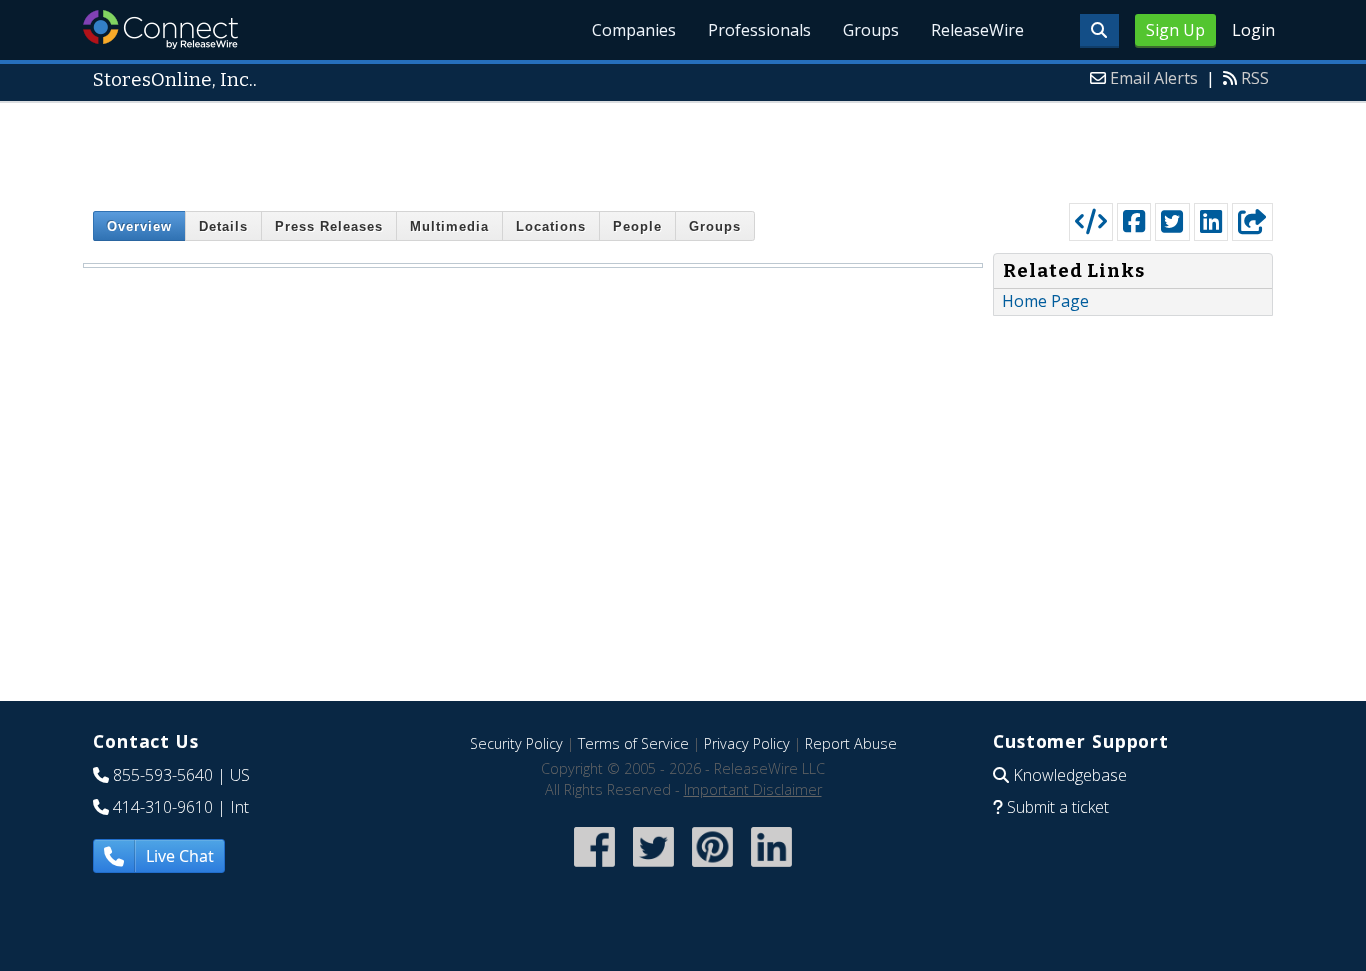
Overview (139, 226)
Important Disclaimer (753, 789)
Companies (634, 30)
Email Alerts (1154, 78)
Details (223, 226)
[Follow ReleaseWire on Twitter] (653, 868)
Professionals (759, 30)
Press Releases (329, 226)
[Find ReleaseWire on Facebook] (594, 868)
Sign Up (1175, 30)
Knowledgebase (1070, 775)
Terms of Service (633, 743)
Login (1253, 30)
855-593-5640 (163, 775)
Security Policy (516, 743)
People (637, 226)
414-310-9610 (163, 807)
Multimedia (449, 226)
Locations (551, 226)
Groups (871, 30)
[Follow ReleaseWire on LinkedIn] (771, 868)
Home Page (1045, 301)
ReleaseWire (977, 30)
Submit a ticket (1058, 807)
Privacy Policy (747, 743)
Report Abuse (851, 743)
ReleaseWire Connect (160, 29)
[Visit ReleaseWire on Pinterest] (712, 868)
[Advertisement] (683, 148)
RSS (1255, 78)
